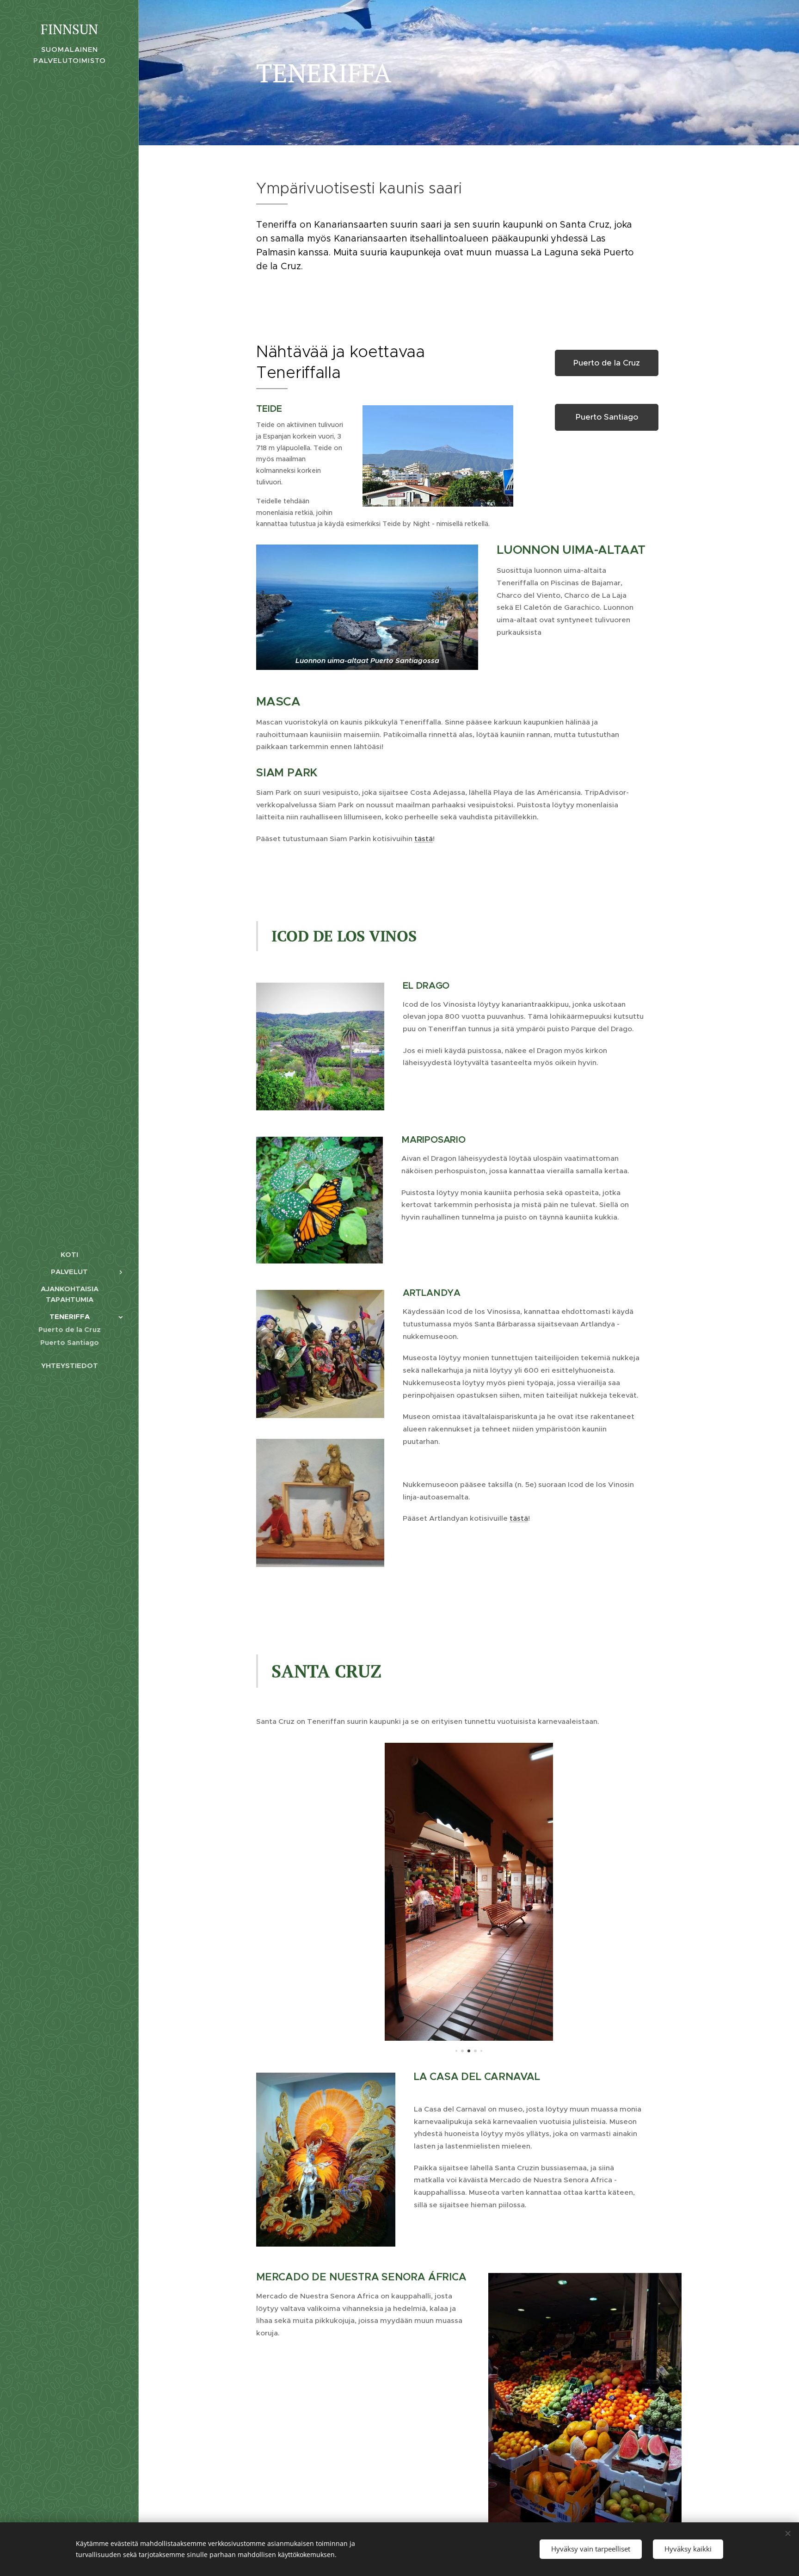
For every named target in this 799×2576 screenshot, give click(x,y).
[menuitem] (69, 1254)
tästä (424, 839)
